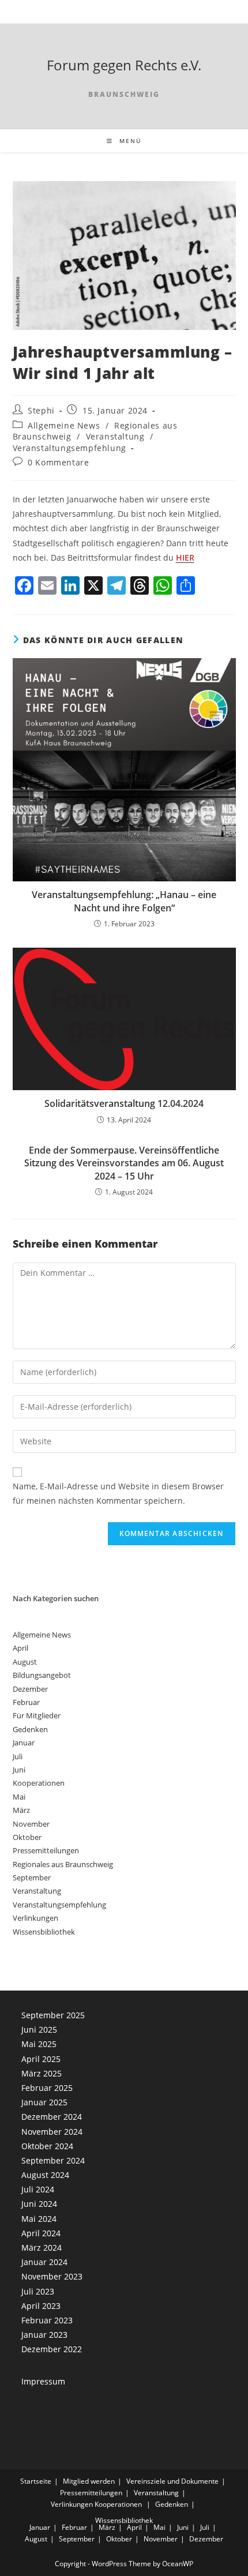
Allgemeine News (64, 425)
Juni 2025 (39, 2029)
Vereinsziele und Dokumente (172, 2481)
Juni (19, 1770)
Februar (26, 1702)
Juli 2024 (38, 2189)
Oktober (27, 1837)
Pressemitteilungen (46, 1850)
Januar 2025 (44, 2102)
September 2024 (53, 2160)
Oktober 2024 (47, 2146)
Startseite (36, 2481)
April (20, 1648)
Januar (24, 1743)
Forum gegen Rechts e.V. (124, 65)
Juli (18, 1756)
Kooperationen (39, 1783)
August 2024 (45, 2175)
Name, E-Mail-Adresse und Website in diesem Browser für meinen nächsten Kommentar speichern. (118, 1493)
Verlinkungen (35, 1918)
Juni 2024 (39, 2204)
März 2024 (42, 2248)
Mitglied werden (89, 2481)
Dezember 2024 (52, 2117)
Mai (19, 1797)
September (32, 1877)
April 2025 (41, 2059)
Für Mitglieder (37, 1715)
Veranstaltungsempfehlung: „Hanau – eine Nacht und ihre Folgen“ (124, 901)
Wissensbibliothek (44, 1932)
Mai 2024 (39, 2219)
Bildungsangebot (42, 1675)
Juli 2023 (38, 2291)
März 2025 (42, 2073)
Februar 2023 (47, 2320)
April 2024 (41, 2233)
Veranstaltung (115, 436)
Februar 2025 (47, 2088)
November (31, 1824)
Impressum (43, 2381)
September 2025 (53, 2015)
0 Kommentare (58, 462)
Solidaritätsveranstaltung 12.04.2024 (124, 1103)
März (21, 1810)
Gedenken (30, 1729)
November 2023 (52, 2276)
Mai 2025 (39, 2044)
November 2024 (52, 2132)
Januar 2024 (44, 2262)
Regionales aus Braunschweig (63, 1864)
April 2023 (41, 2306)
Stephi (41, 410)
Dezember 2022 (52, 2349)
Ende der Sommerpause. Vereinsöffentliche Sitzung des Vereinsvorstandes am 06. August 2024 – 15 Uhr (124, 1163)
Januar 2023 (44, 2335)
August (25, 1662)
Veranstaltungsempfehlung (69, 448)
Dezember (30, 1689)
